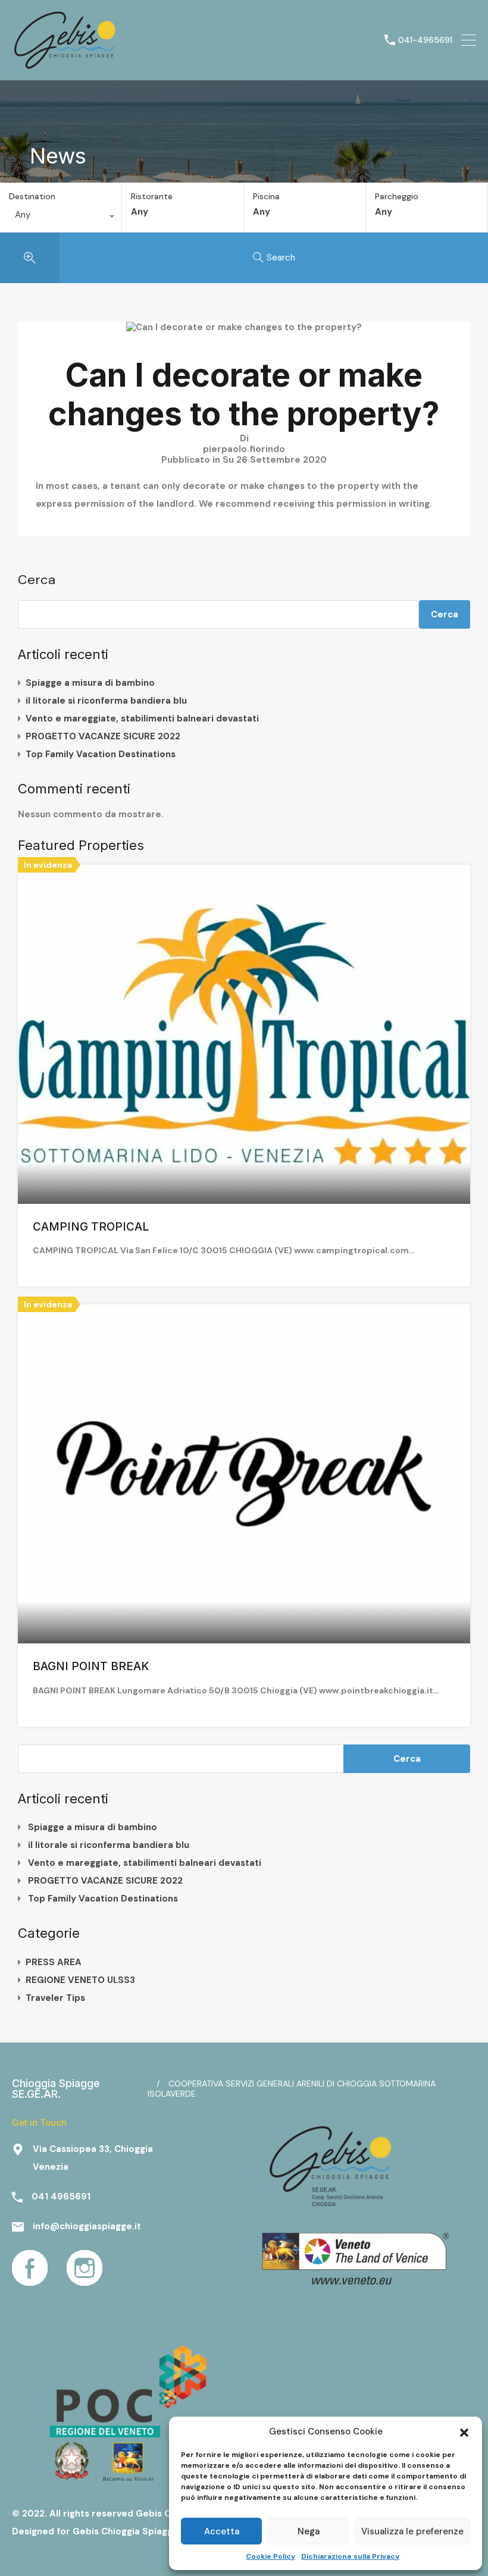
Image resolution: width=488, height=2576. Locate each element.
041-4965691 (425, 40)
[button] (464, 2431)
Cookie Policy (270, 2556)
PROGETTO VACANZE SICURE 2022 (103, 736)
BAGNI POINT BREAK (91, 1666)
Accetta (222, 2531)
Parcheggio (397, 197)
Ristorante (152, 197)
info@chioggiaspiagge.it (87, 2226)
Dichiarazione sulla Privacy (350, 2556)
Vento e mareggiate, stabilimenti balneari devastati (142, 718)
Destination (32, 196)
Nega (309, 2531)
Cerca (37, 580)
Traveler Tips (55, 1998)
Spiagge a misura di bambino (90, 683)
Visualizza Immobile (244, 1135)
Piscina (266, 197)
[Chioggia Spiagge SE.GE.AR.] (65, 66)
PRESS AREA (54, 1962)
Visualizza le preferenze (412, 2531)
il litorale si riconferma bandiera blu (106, 701)
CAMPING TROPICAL (91, 1227)
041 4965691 (61, 2197)
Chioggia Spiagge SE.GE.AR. (56, 2089)
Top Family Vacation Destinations (101, 754)
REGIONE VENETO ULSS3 (80, 1980)
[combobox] (61, 218)
